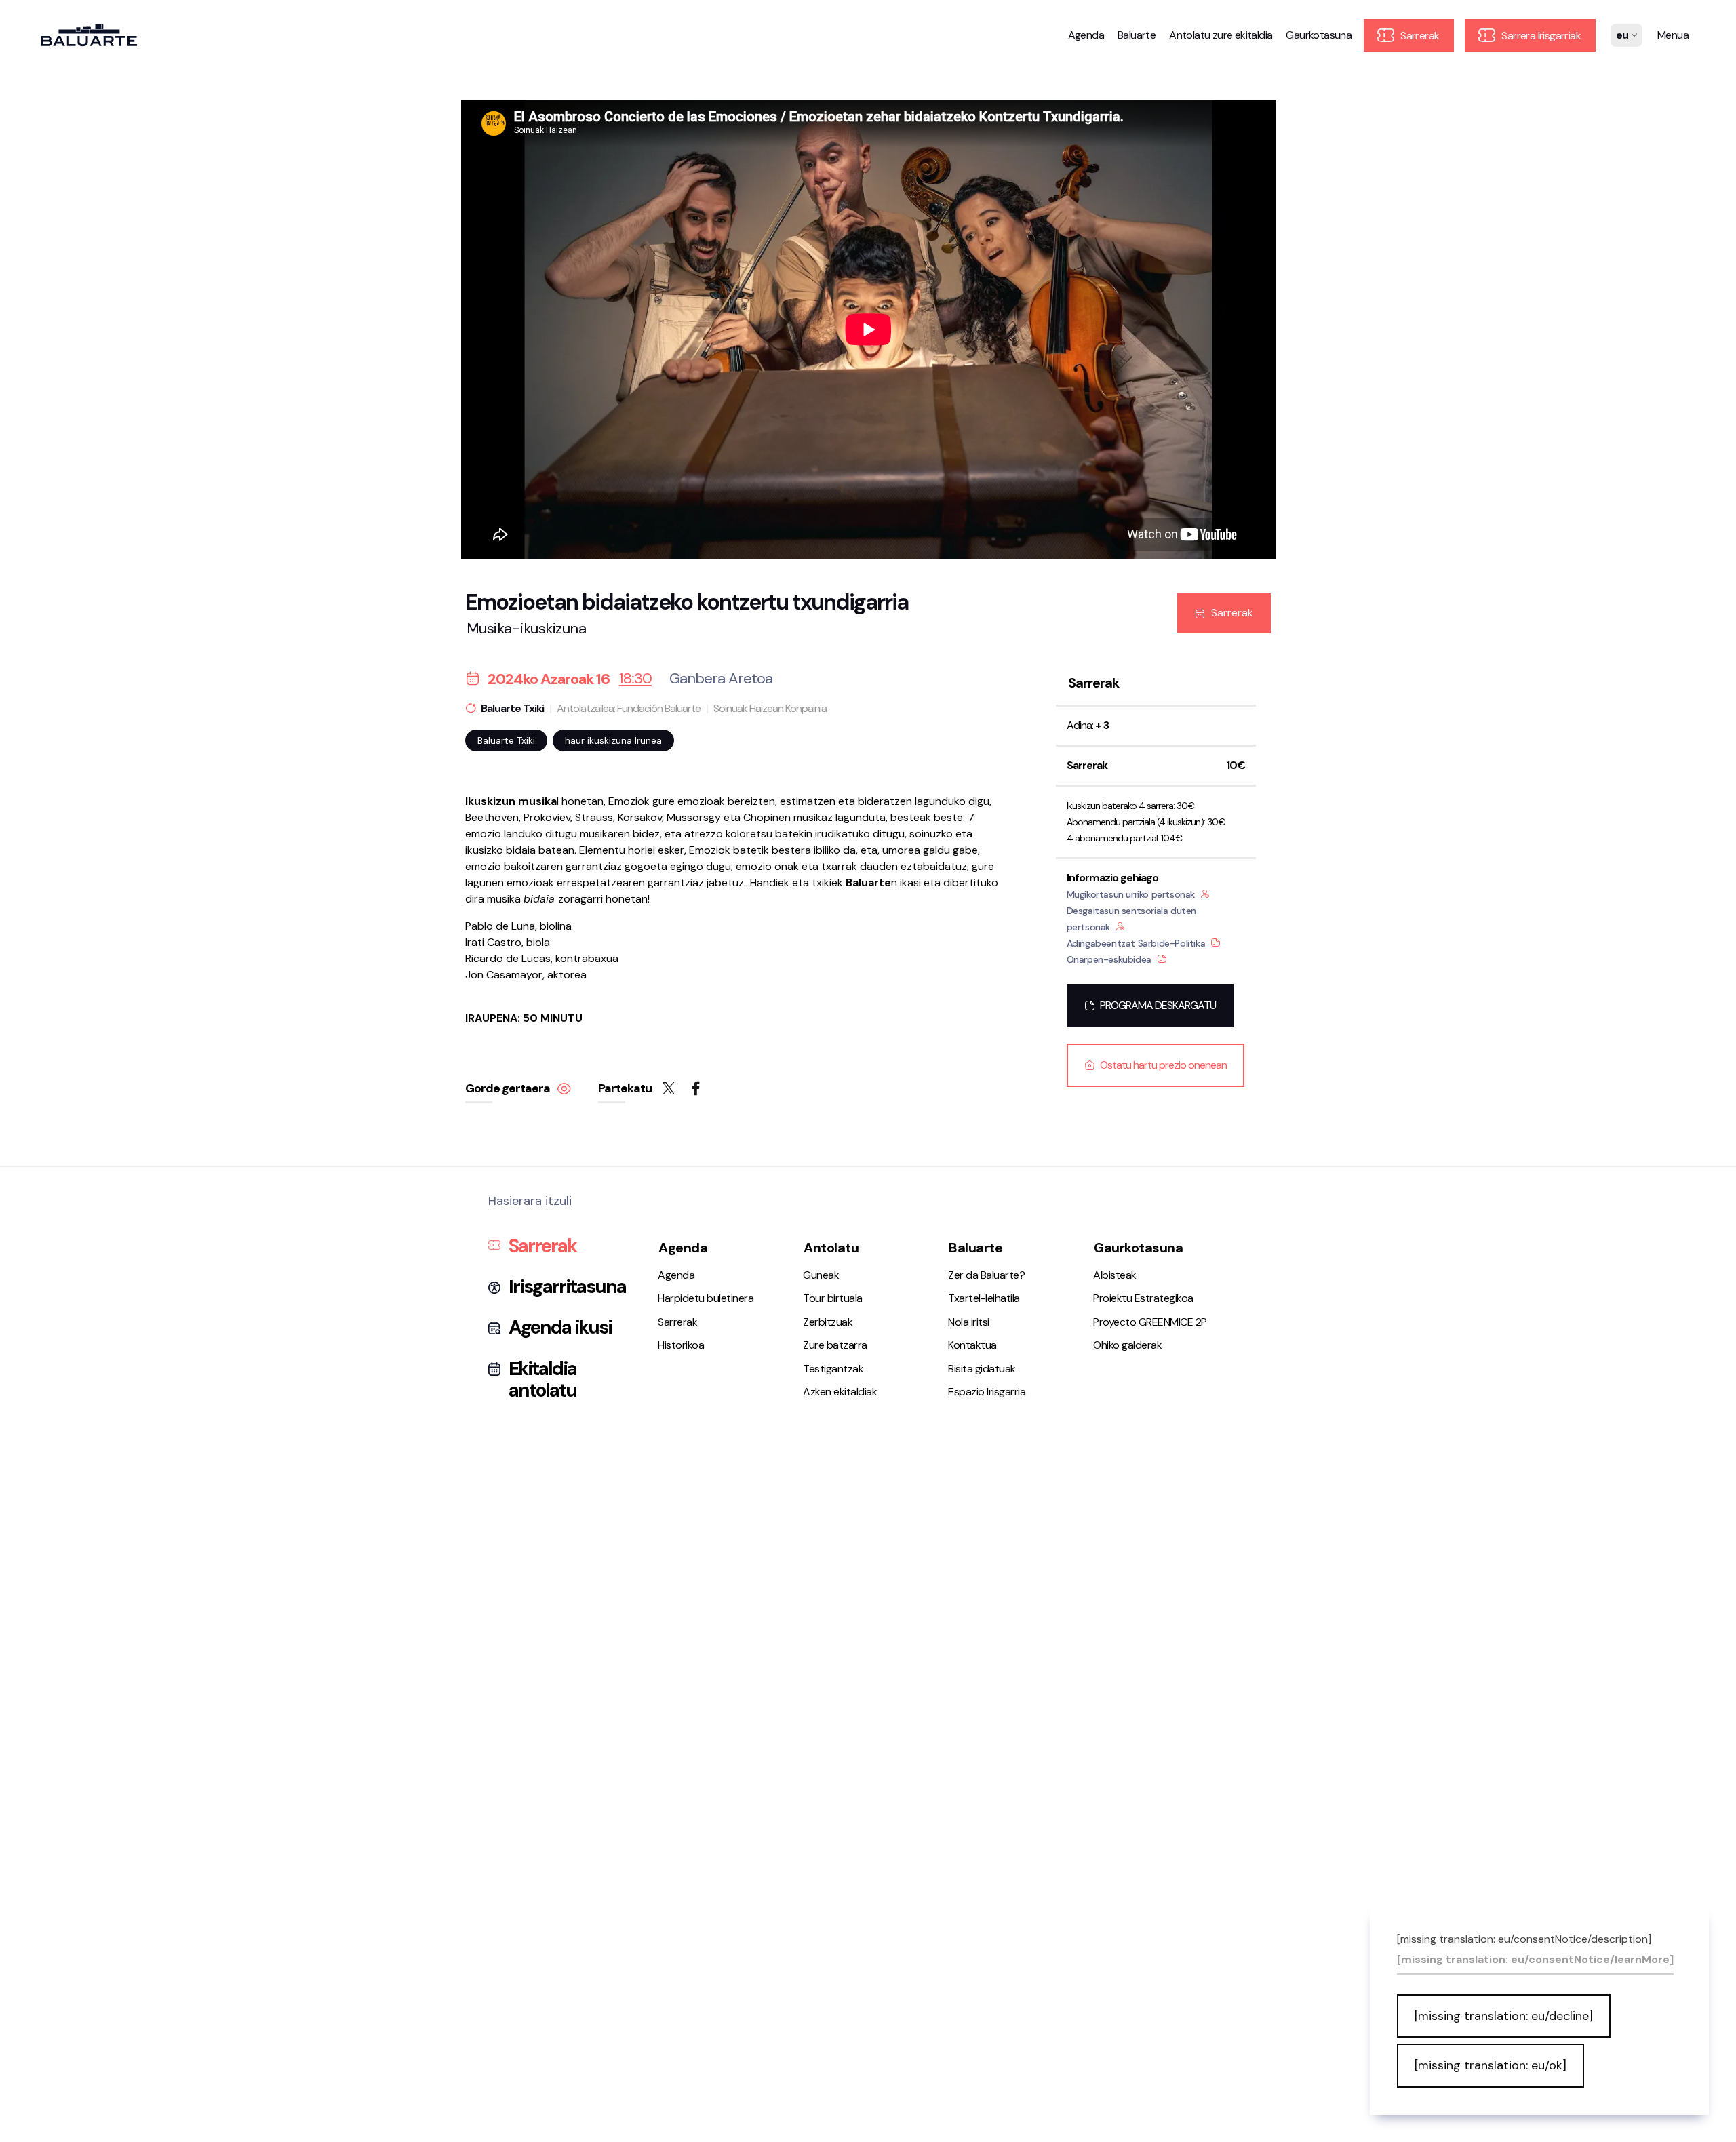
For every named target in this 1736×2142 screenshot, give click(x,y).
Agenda (1086, 35)
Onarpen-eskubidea (1109, 959)
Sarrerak (1419, 36)
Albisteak (1115, 1275)
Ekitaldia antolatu (542, 1380)
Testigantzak (833, 1369)
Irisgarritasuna (567, 1287)
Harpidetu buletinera (706, 1298)
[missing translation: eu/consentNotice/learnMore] (1535, 1960)
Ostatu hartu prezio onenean (1163, 1065)
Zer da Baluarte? (986, 1275)
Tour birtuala (833, 1298)
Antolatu (831, 1248)
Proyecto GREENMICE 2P (1150, 1322)
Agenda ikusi (560, 1328)
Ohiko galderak (1127, 1345)
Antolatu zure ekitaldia (1221, 35)
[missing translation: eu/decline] (1504, 2016)
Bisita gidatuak (982, 1369)
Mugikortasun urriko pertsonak (1131, 894)
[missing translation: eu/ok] (1491, 2065)
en (1623, 79)
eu (1623, 62)
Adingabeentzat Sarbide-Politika (1136, 943)
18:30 (635, 679)
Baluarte (1137, 35)
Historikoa (681, 1345)
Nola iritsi (969, 1322)
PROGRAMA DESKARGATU (1158, 1005)
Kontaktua (972, 1345)
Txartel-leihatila (984, 1298)
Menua (1673, 35)
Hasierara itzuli (530, 1201)
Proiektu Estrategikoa (1143, 1298)
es (1622, 45)
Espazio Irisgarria (987, 1392)
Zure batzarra (835, 1345)
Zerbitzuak (828, 1322)
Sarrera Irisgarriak (1540, 36)
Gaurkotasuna (1319, 35)
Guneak (821, 1275)
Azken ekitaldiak (840, 1392)
